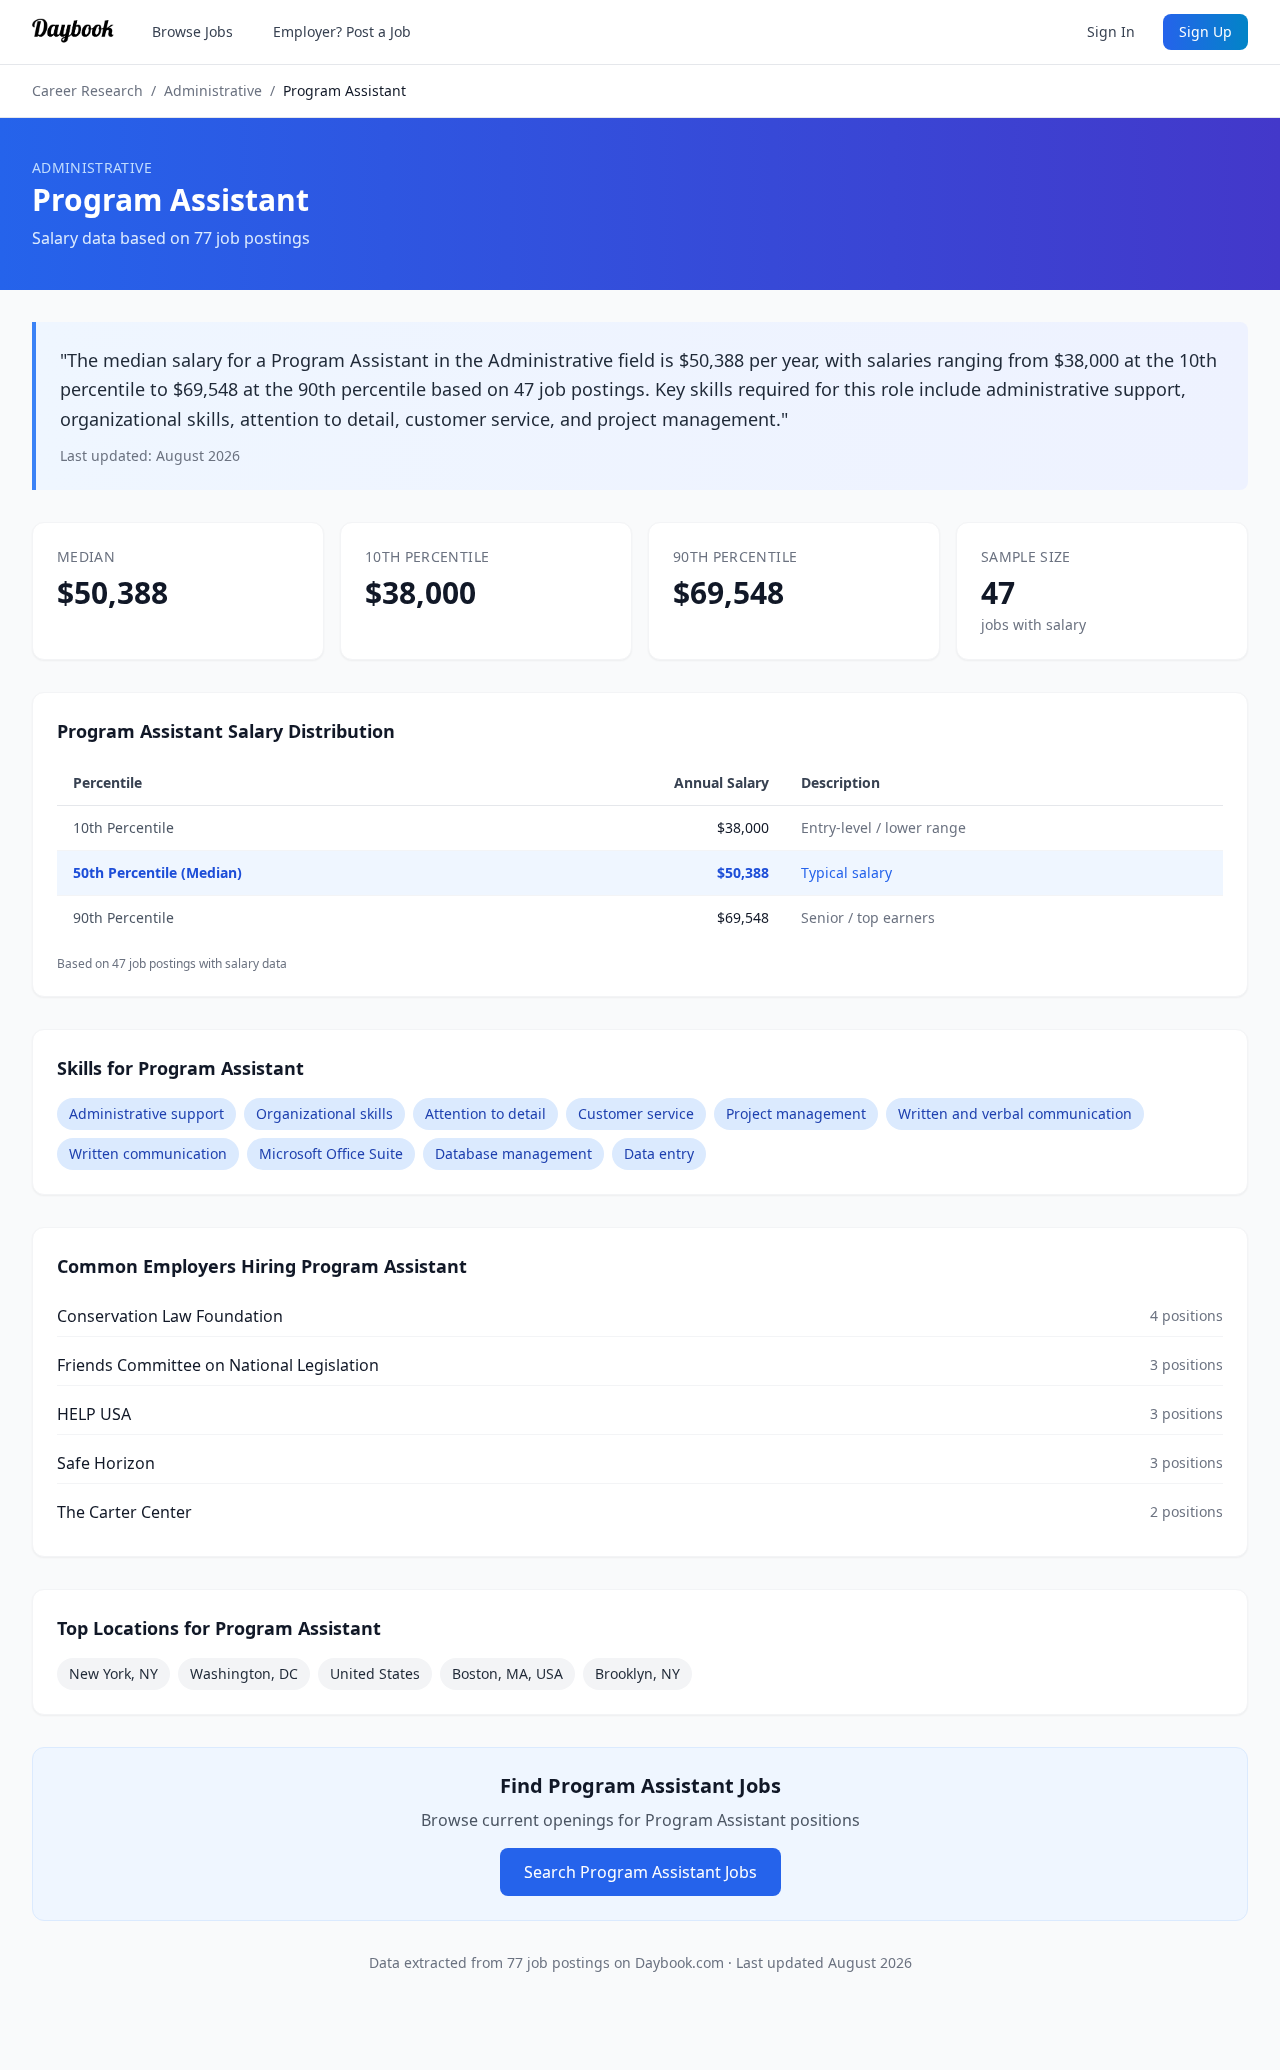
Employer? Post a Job (342, 31)
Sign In (1111, 31)
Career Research (87, 90)
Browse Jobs (192, 31)
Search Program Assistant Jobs (640, 1872)
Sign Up (1205, 31)
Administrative (213, 90)
